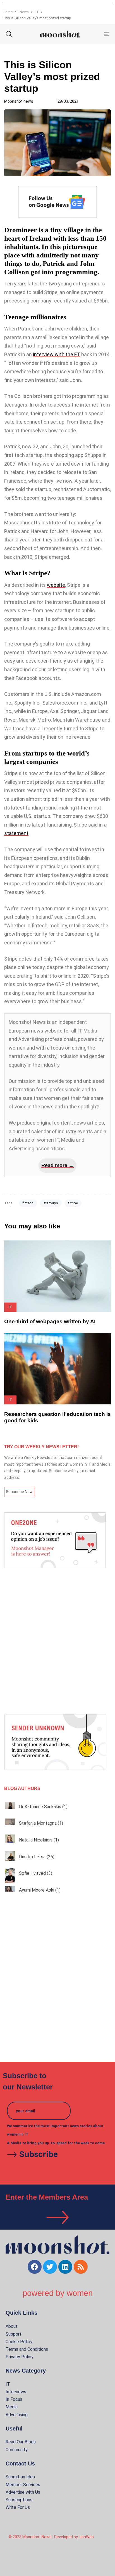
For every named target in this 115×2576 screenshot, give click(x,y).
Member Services (23, 2485)
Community (17, 2450)
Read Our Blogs (21, 2442)
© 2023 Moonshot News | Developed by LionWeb (51, 2537)
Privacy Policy (20, 2357)
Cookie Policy (19, 2342)
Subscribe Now (19, 1492)
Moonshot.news (19, 101)
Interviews (16, 2392)
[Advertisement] (57, 1641)
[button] (9, 34)
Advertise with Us (23, 2492)
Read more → (57, 1165)
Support (14, 2334)
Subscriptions (19, 2500)
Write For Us (18, 2507)
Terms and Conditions (27, 2349)
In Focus (14, 2399)
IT (8, 2384)
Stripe (73, 1203)
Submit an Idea (20, 2477)
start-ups (51, 1203)
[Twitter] (50, 2267)
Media (12, 2407)
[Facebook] (35, 2267)
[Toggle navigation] (92, 34)
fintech (28, 1203)
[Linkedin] (65, 2267)
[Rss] (81, 2267)
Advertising (17, 2415)
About (12, 2326)
